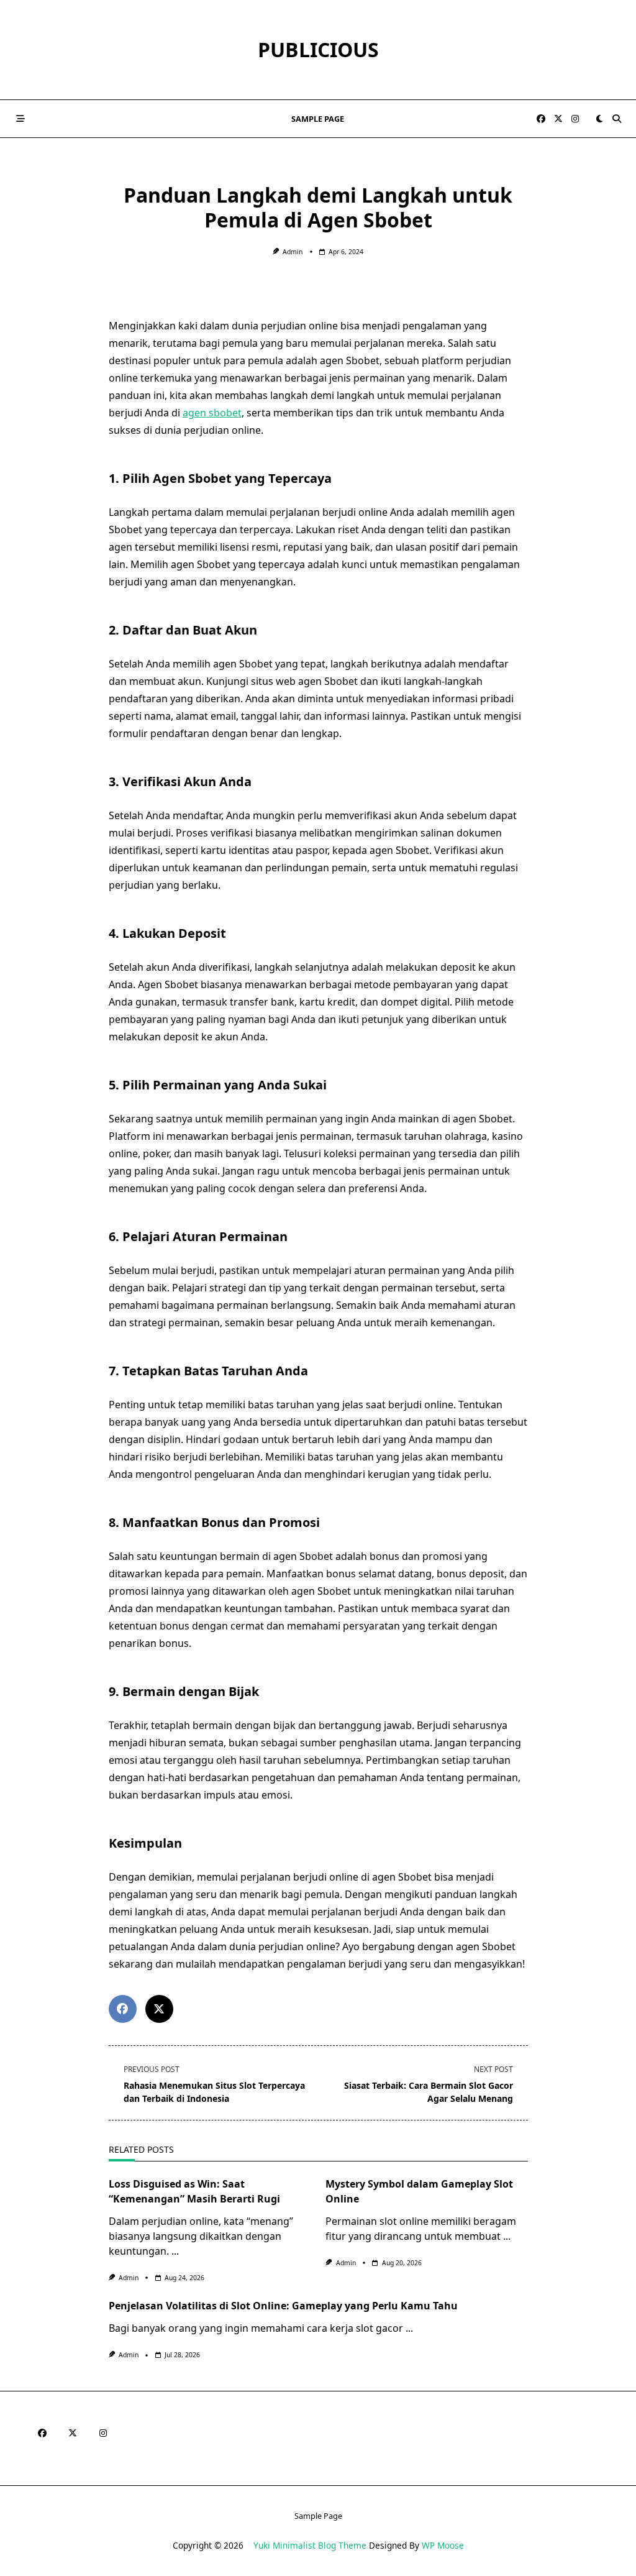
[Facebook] (541, 119)
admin (293, 252)
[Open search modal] (617, 119)
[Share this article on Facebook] (123, 2009)
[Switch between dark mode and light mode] (599, 119)
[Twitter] (558, 119)
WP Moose (443, 2545)
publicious (318, 49)
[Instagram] (575, 119)
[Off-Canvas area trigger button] (20, 119)
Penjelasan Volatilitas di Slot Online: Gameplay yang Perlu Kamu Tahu (283, 2306)
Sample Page (318, 119)
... (175, 2251)
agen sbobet (212, 413)
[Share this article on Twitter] (159, 2009)
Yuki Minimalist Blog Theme (310, 2545)
